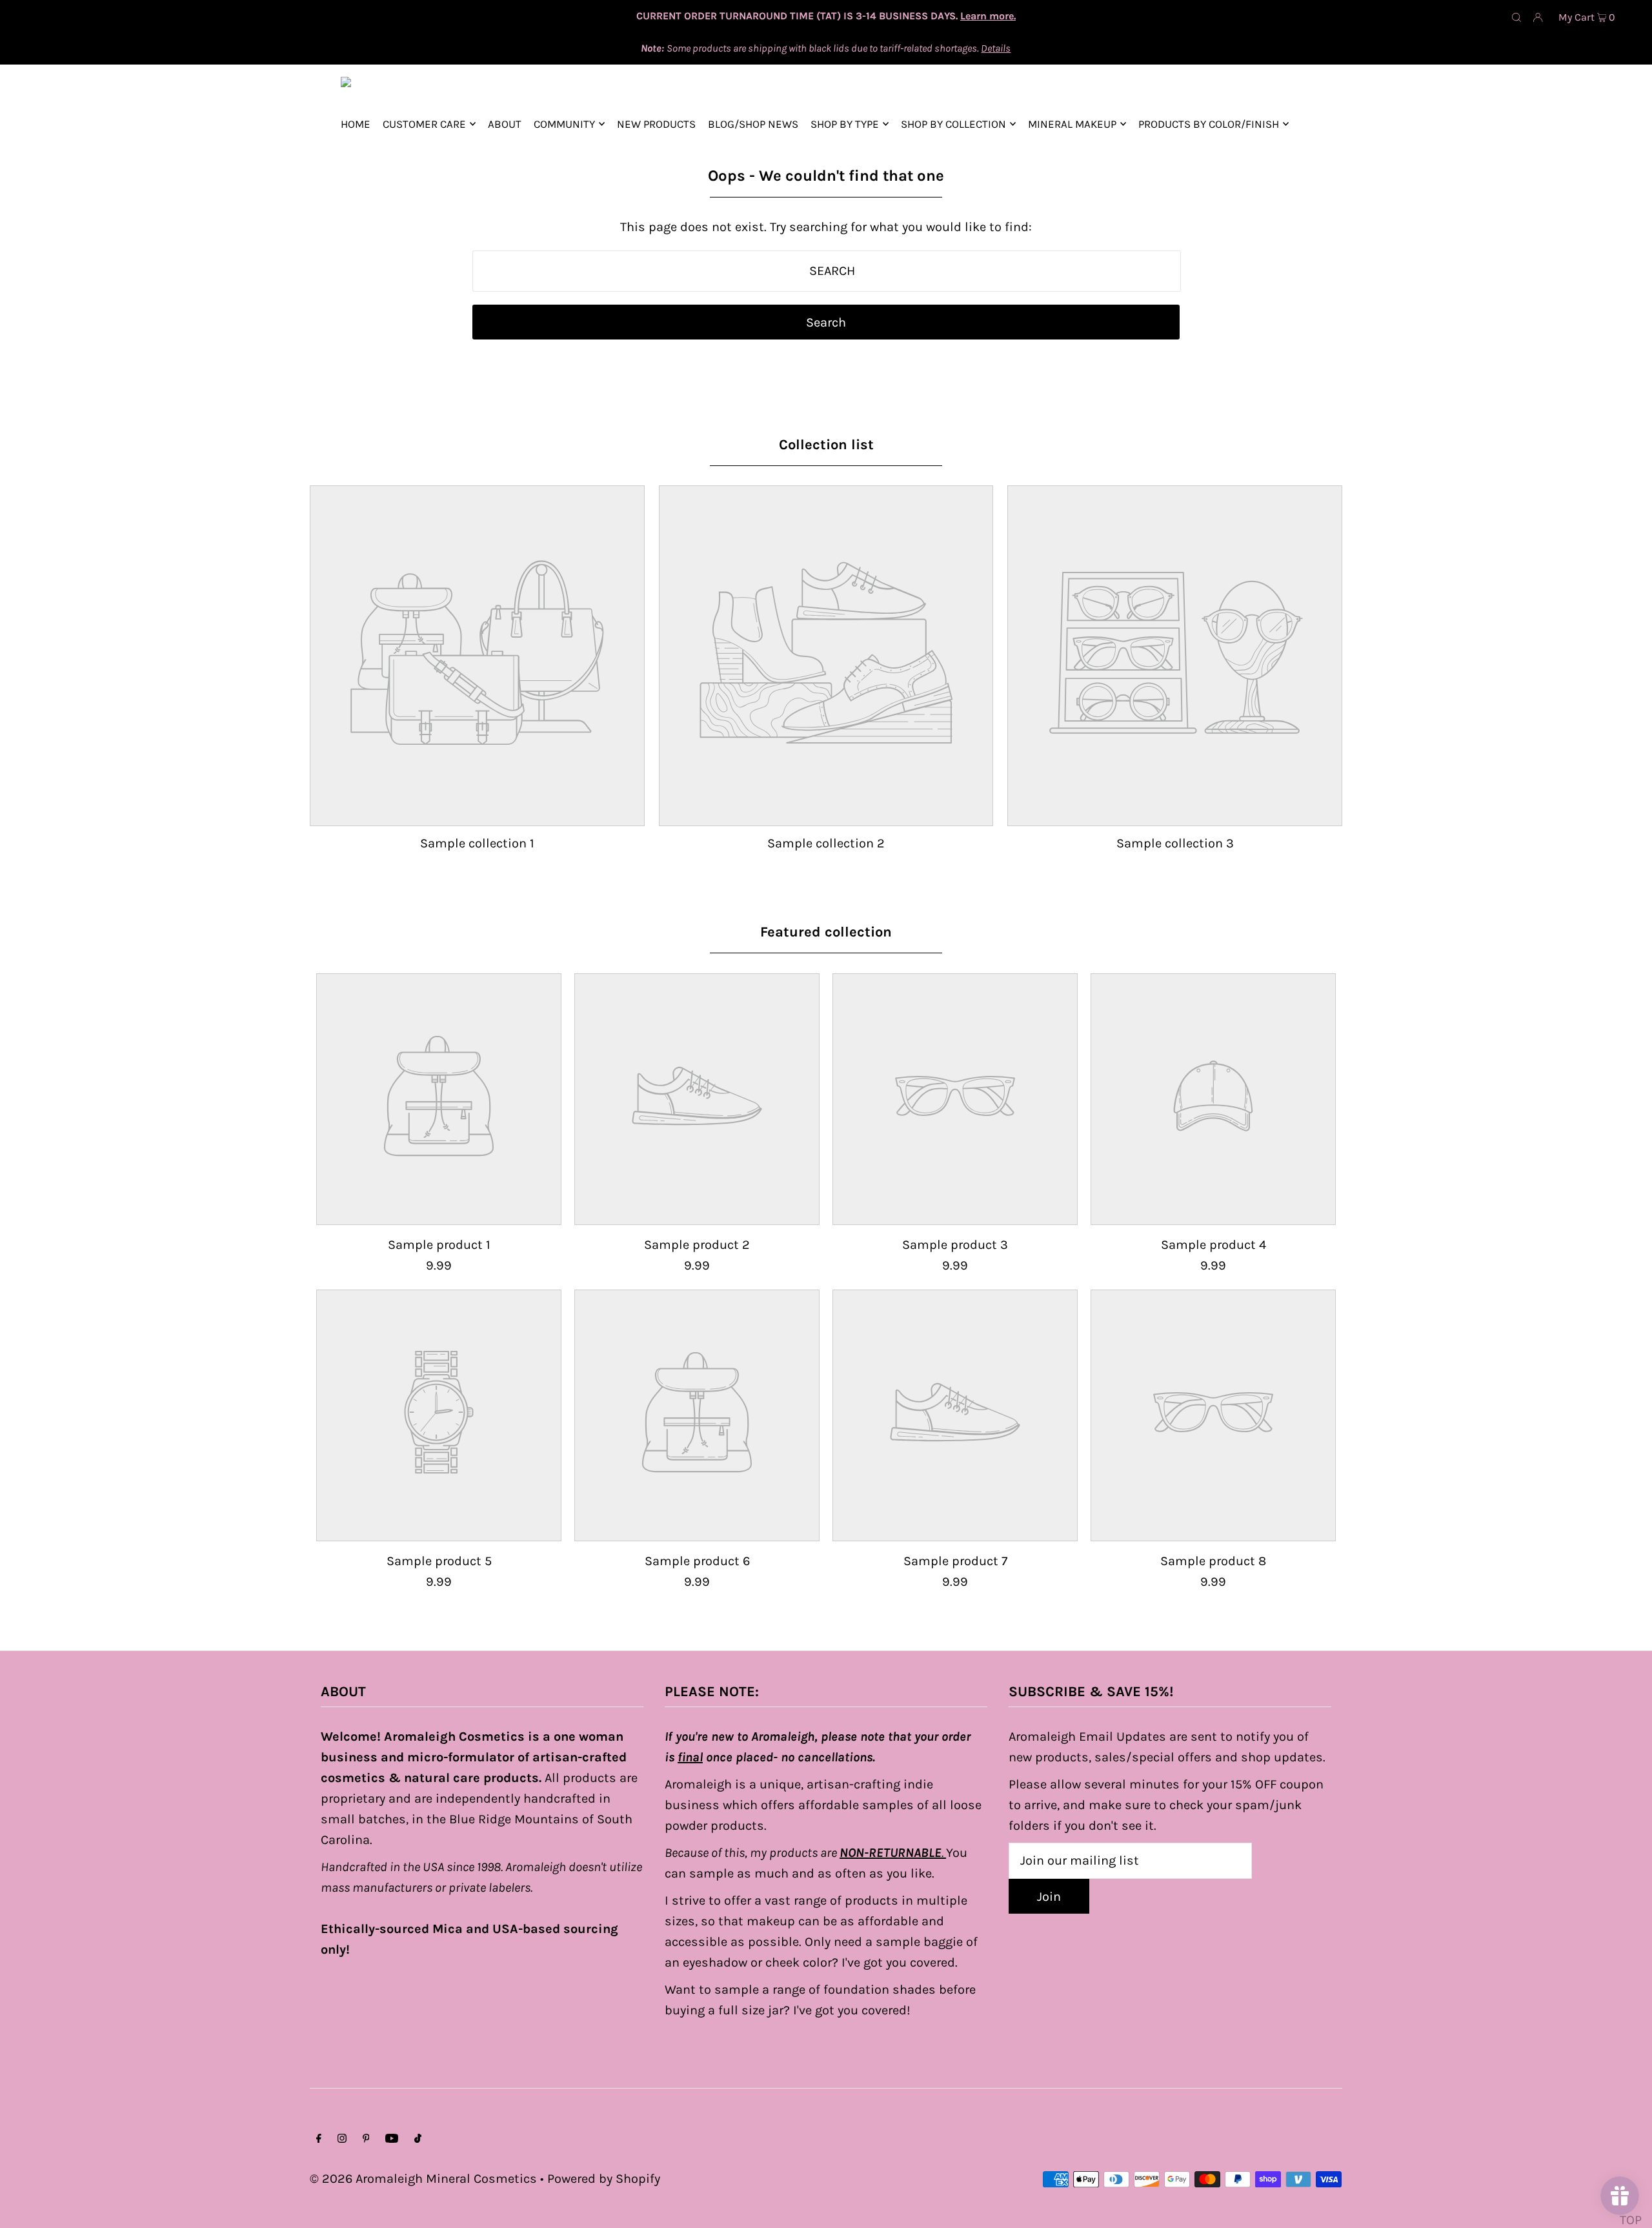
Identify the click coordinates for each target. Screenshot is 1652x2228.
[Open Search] (1516, 17)
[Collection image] (477, 814)
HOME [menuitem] (356, 124)
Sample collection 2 (826, 843)
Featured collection (826, 932)
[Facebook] (319, 2139)
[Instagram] (342, 2139)
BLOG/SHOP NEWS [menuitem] (753, 124)
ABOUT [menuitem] (505, 124)
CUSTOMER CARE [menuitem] (424, 124)
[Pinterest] (366, 2139)
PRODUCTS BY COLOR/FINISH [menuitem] (1209, 124)
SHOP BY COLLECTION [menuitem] (953, 124)
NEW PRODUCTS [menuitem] (656, 124)
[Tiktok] (418, 2139)
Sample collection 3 (1175, 843)
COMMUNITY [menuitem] (564, 124)
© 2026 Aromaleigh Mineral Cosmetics (423, 2179)
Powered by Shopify (604, 2179)
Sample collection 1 (477, 843)
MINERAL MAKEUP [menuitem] (1072, 124)
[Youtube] (392, 2139)
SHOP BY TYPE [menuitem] (845, 124)
